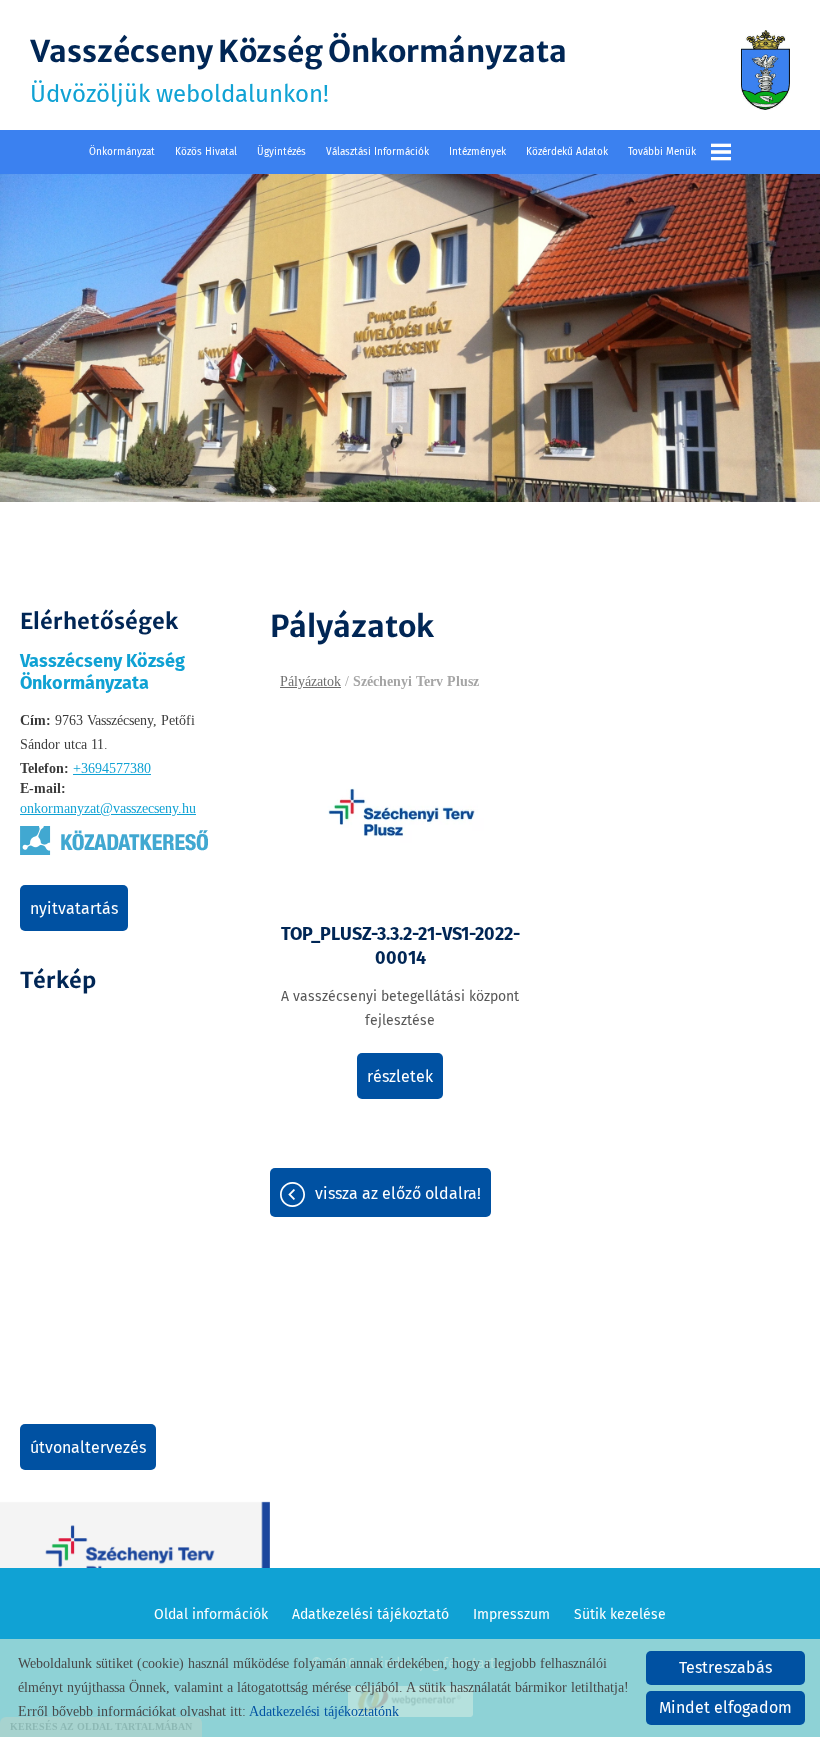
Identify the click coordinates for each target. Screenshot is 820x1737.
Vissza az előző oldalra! (398, 1193)
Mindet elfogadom (725, 1707)
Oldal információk (211, 1614)
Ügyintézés (281, 152)
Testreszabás (725, 1667)
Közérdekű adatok (567, 152)
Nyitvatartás (74, 908)
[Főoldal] (765, 70)
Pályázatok (310, 681)
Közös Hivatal (206, 152)
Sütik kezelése (620, 1614)
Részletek (400, 1076)
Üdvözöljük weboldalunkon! (298, 70)
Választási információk (377, 152)
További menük (662, 152)
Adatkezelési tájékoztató (370, 1614)
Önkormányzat (122, 152)
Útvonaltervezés (88, 1447)
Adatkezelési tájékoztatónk (324, 1711)
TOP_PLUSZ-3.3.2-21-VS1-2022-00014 (400, 946)
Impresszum (511, 1614)
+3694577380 (112, 768)
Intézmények (477, 152)
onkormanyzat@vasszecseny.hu (108, 808)
